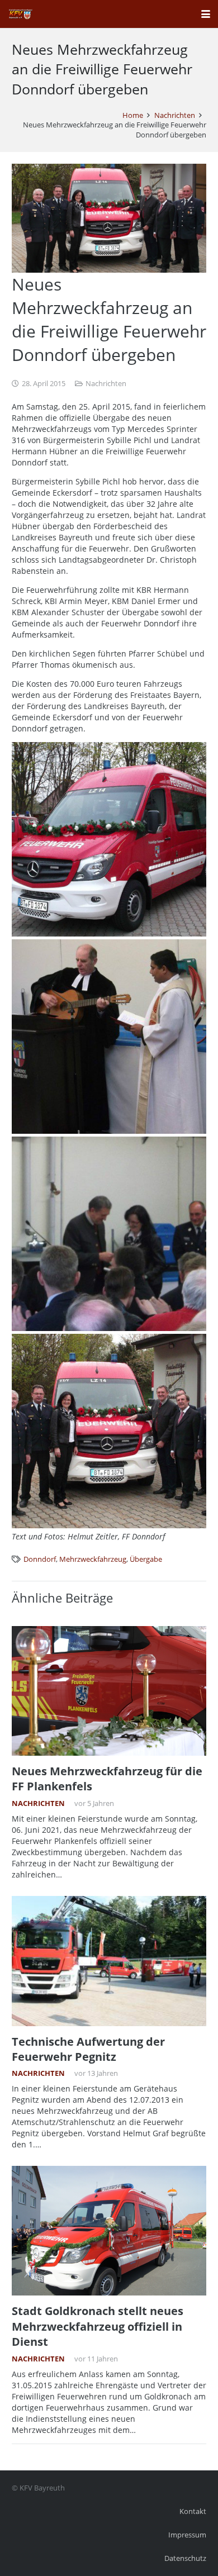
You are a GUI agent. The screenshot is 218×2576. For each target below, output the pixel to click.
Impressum (187, 2535)
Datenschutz (185, 2558)
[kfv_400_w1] (20, 14)
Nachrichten (106, 384)
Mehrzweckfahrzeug (93, 1559)
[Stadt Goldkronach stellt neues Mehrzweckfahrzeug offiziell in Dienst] (109, 2231)
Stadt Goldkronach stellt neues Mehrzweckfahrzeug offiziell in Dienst (98, 2326)
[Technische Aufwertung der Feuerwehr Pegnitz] (109, 1961)
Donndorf (40, 1559)
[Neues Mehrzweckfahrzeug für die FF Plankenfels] (109, 1691)
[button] (206, 14)
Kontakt (193, 2511)
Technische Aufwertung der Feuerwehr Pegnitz (88, 2049)
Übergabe (146, 1559)
